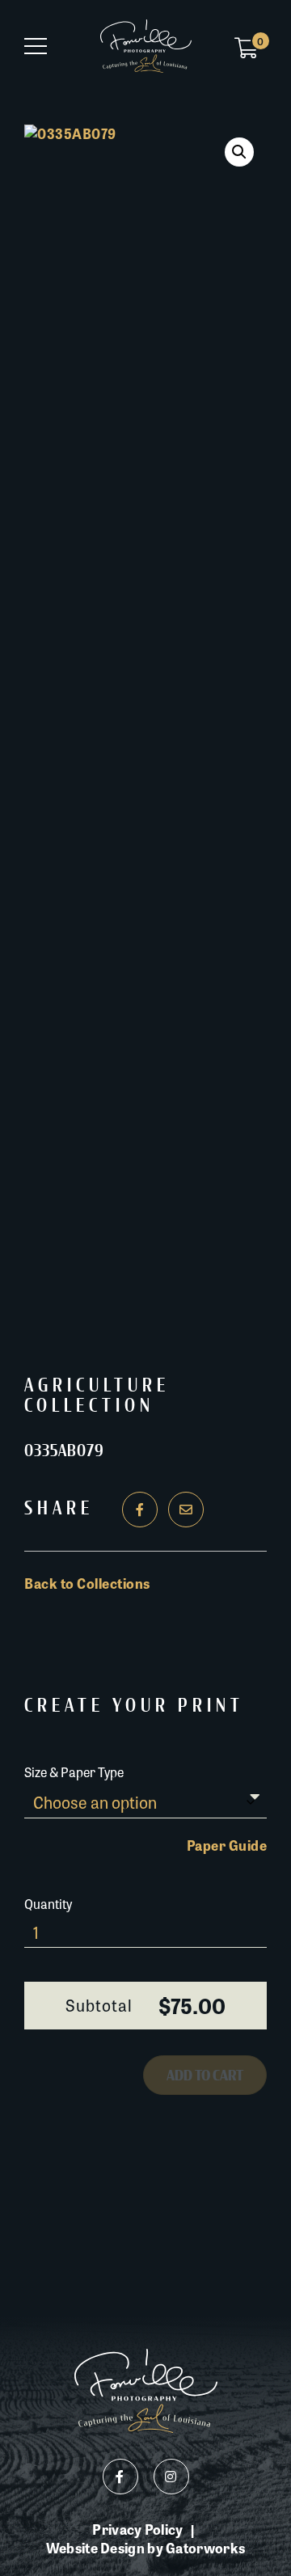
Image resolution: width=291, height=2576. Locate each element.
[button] (239, 152)
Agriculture (97, 1386)
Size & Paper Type (74, 1772)
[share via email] (186, 1510)
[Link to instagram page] (171, 2477)
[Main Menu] (36, 46)
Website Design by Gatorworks (145, 2548)
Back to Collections (87, 1583)
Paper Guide (227, 1845)
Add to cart (205, 2076)
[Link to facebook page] (120, 2477)
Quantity (48, 1904)
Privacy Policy (137, 2530)
